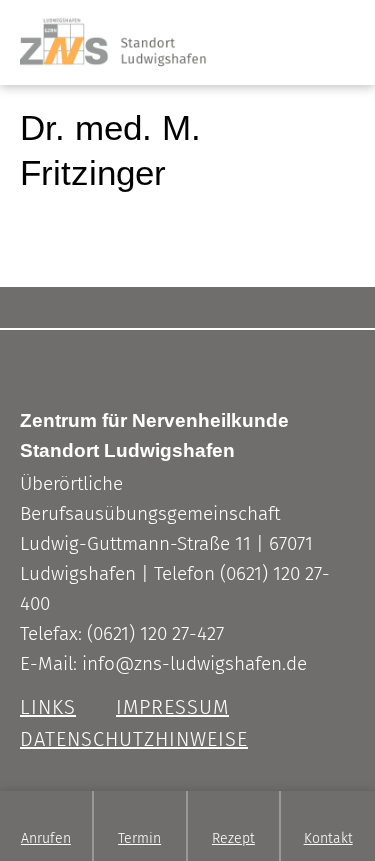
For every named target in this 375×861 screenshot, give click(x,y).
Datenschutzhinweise (134, 739)
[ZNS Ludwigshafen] (103, 24)
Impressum (172, 707)
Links (48, 707)
